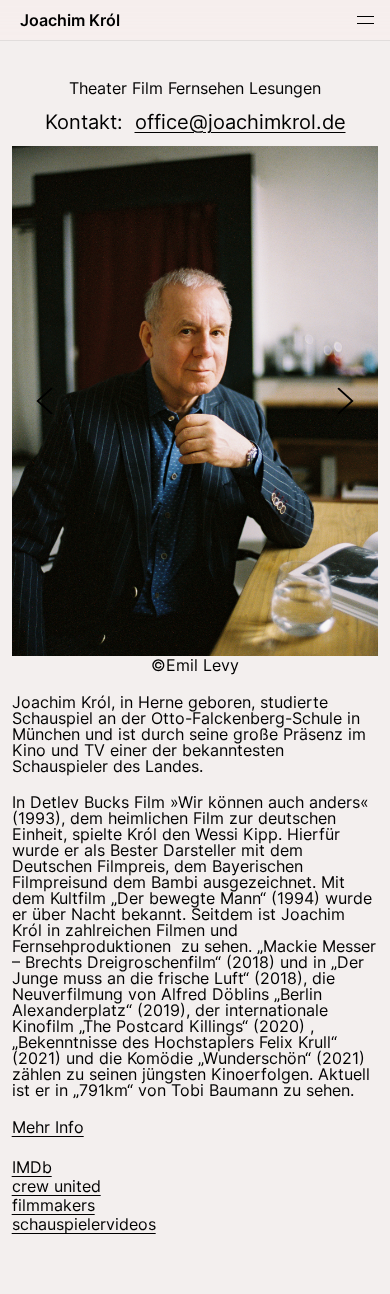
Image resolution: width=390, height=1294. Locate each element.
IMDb (32, 1167)
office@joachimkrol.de (240, 122)
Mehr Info (48, 1127)
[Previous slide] (44, 400)
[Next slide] (345, 400)
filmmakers (53, 1205)
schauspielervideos (84, 1224)
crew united (56, 1186)
